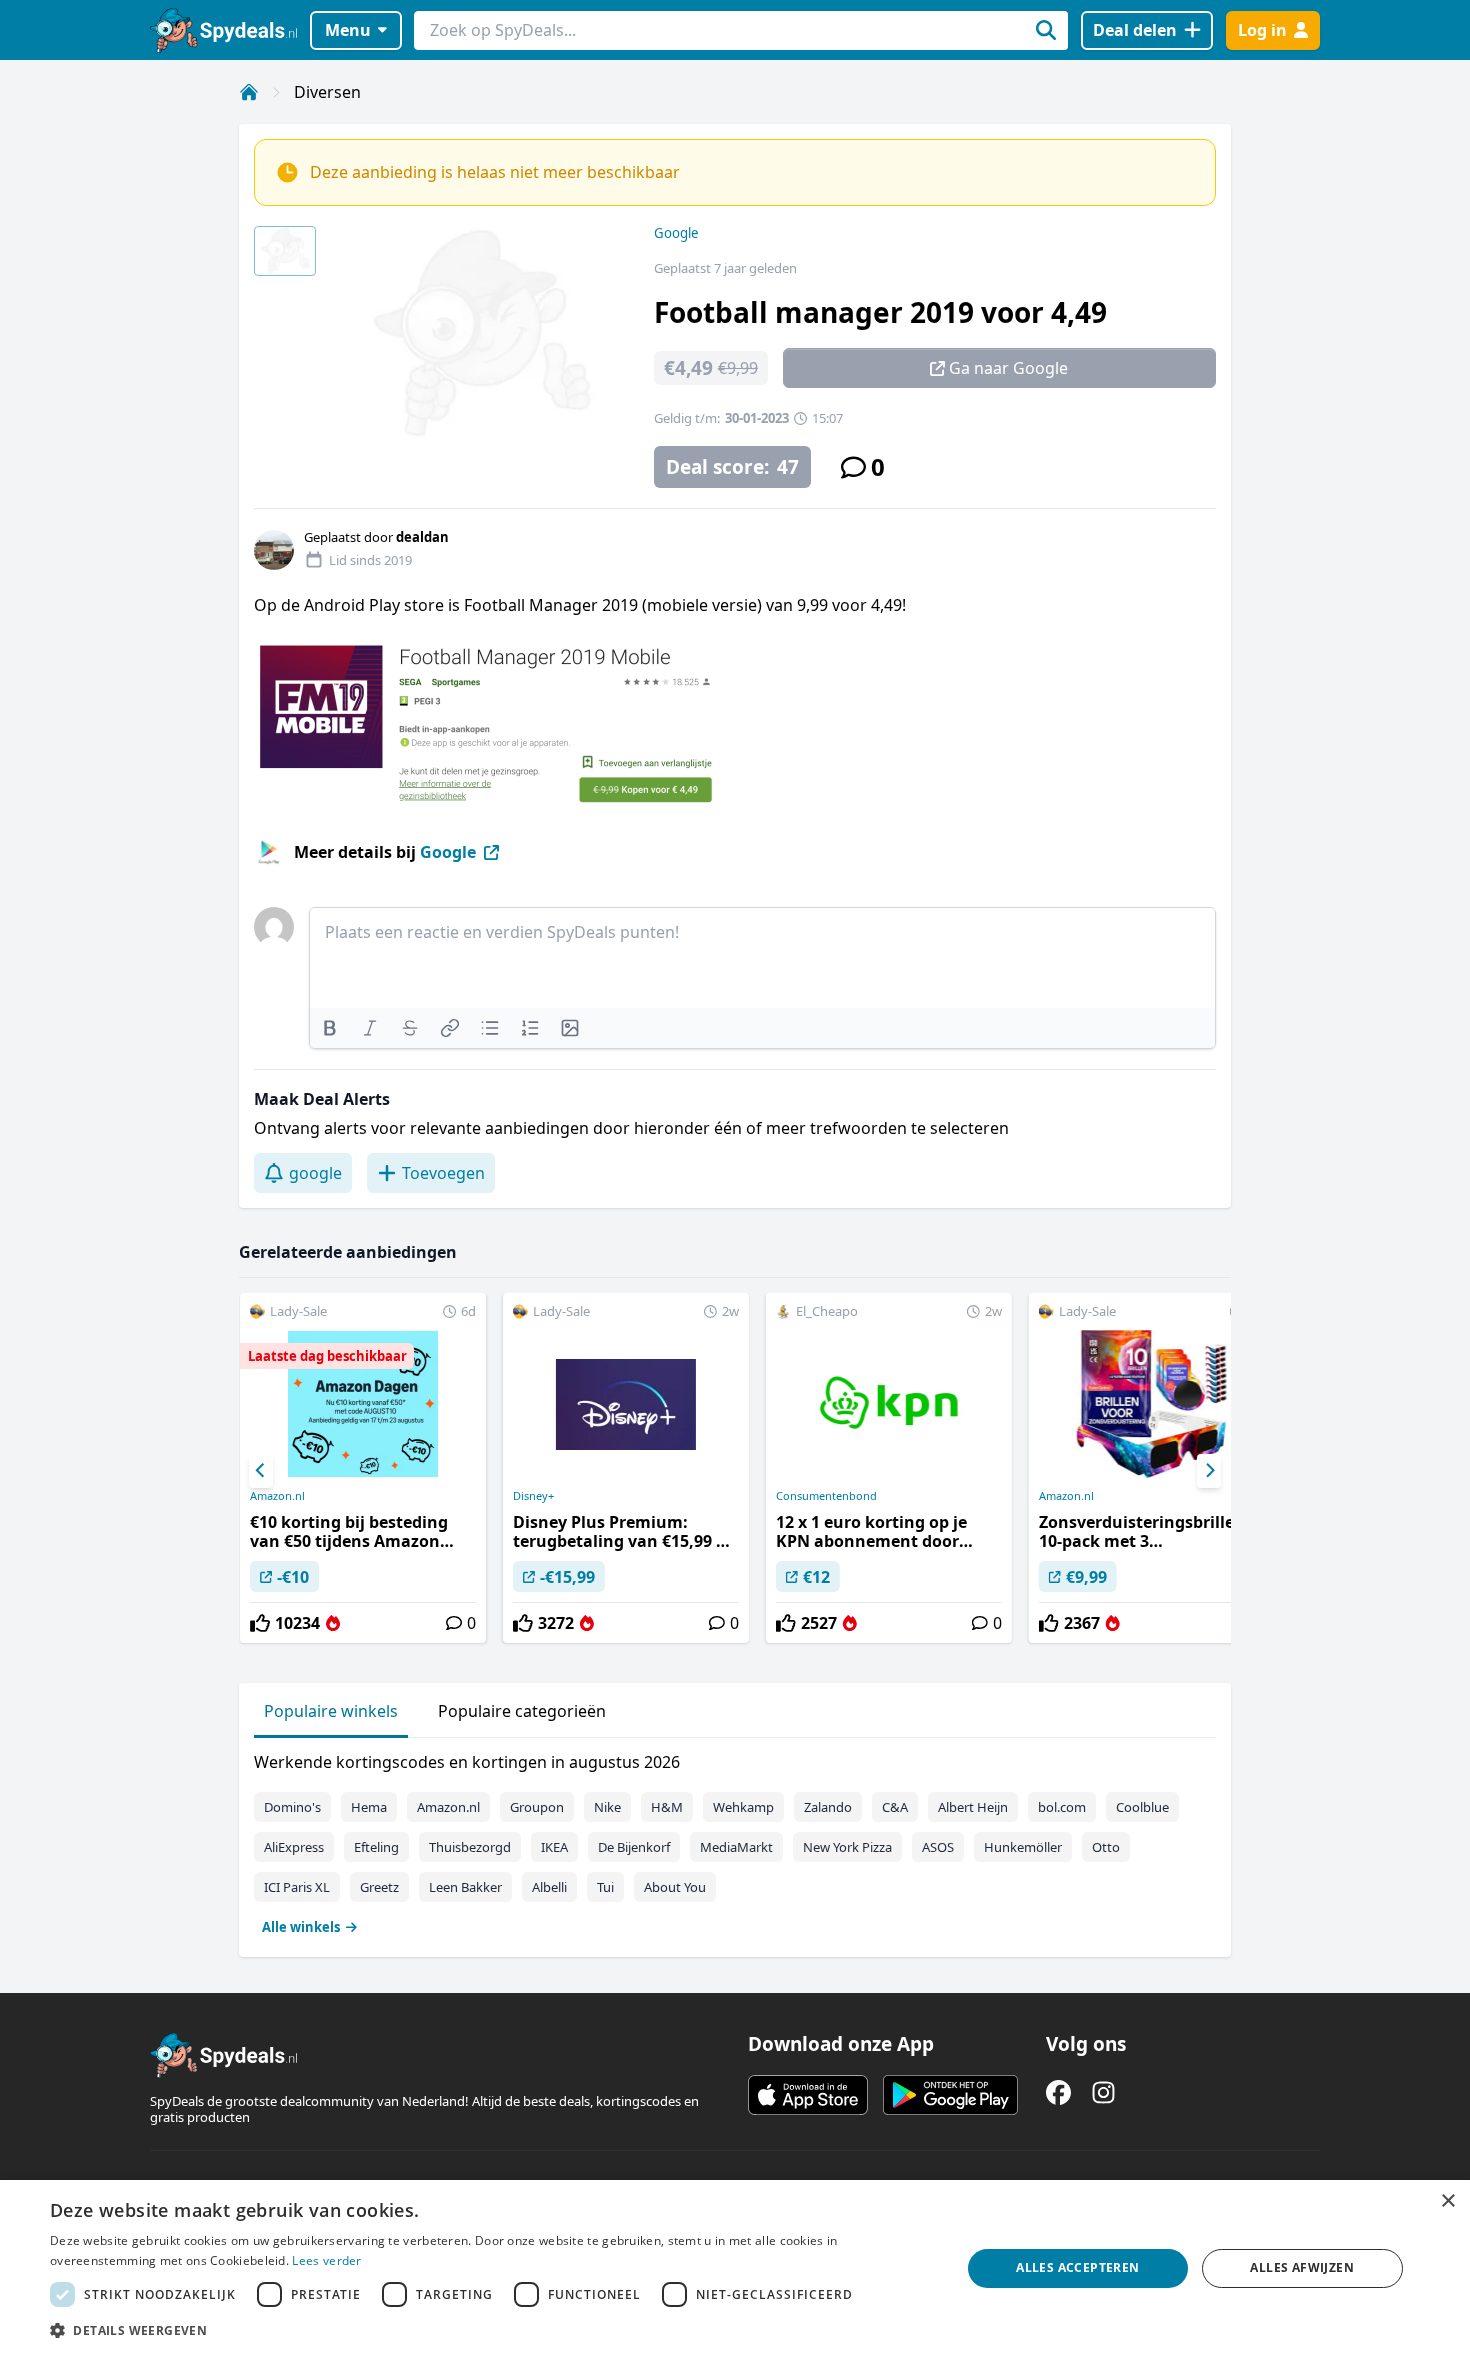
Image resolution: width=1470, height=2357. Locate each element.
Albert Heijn (973, 1807)
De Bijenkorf (634, 1847)
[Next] (1209, 1471)
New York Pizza (847, 1847)
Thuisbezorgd (470, 1847)
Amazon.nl (277, 1496)
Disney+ (533, 1496)
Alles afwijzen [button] (1302, 2267)
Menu (348, 30)
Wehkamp (743, 1807)
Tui (605, 1887)
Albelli (549, 1887)
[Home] (249, 92)
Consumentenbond (826, 1496)
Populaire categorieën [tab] (522, 1711)
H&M (667, 1807)
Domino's (292, 1807)
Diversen (327, 92)
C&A (895, 1807)
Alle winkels (301, 1927)
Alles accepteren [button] (1077, 2267)
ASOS (938, 1847)
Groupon (537, 1807)
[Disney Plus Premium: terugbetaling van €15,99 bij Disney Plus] (626, 1468)
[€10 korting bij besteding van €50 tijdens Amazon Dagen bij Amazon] (363, 1468)
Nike (607, 1807)
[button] (492, 2330)
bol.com (1062, 1807)
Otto (1106, 1847)
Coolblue (1142, 1807)
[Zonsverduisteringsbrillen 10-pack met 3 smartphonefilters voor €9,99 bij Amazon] (1152, 1468)
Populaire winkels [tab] (331, 1711)
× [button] (1447, 2201)
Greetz (379, 1887)
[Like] (260, 1623)
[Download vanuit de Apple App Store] (808, 2095)
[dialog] (735, 2268)
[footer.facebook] (1058, 2092)
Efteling (376, 1847)
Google (676, 233)
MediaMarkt (736, 1847)
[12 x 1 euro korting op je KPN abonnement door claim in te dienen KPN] (889, 1468)
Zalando (828, 1807)
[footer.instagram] (1103, 2092)
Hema (369, 1807)
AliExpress (294, 1847)
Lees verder (326, 2260)
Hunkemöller (1023, 1847)
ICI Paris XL (297, 1887)
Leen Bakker (465, 1887)
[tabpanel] (735, 1840)
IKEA (554, 1847)
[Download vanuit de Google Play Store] (950, 2095)
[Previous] (261, 1471)
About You (675, 1887)
